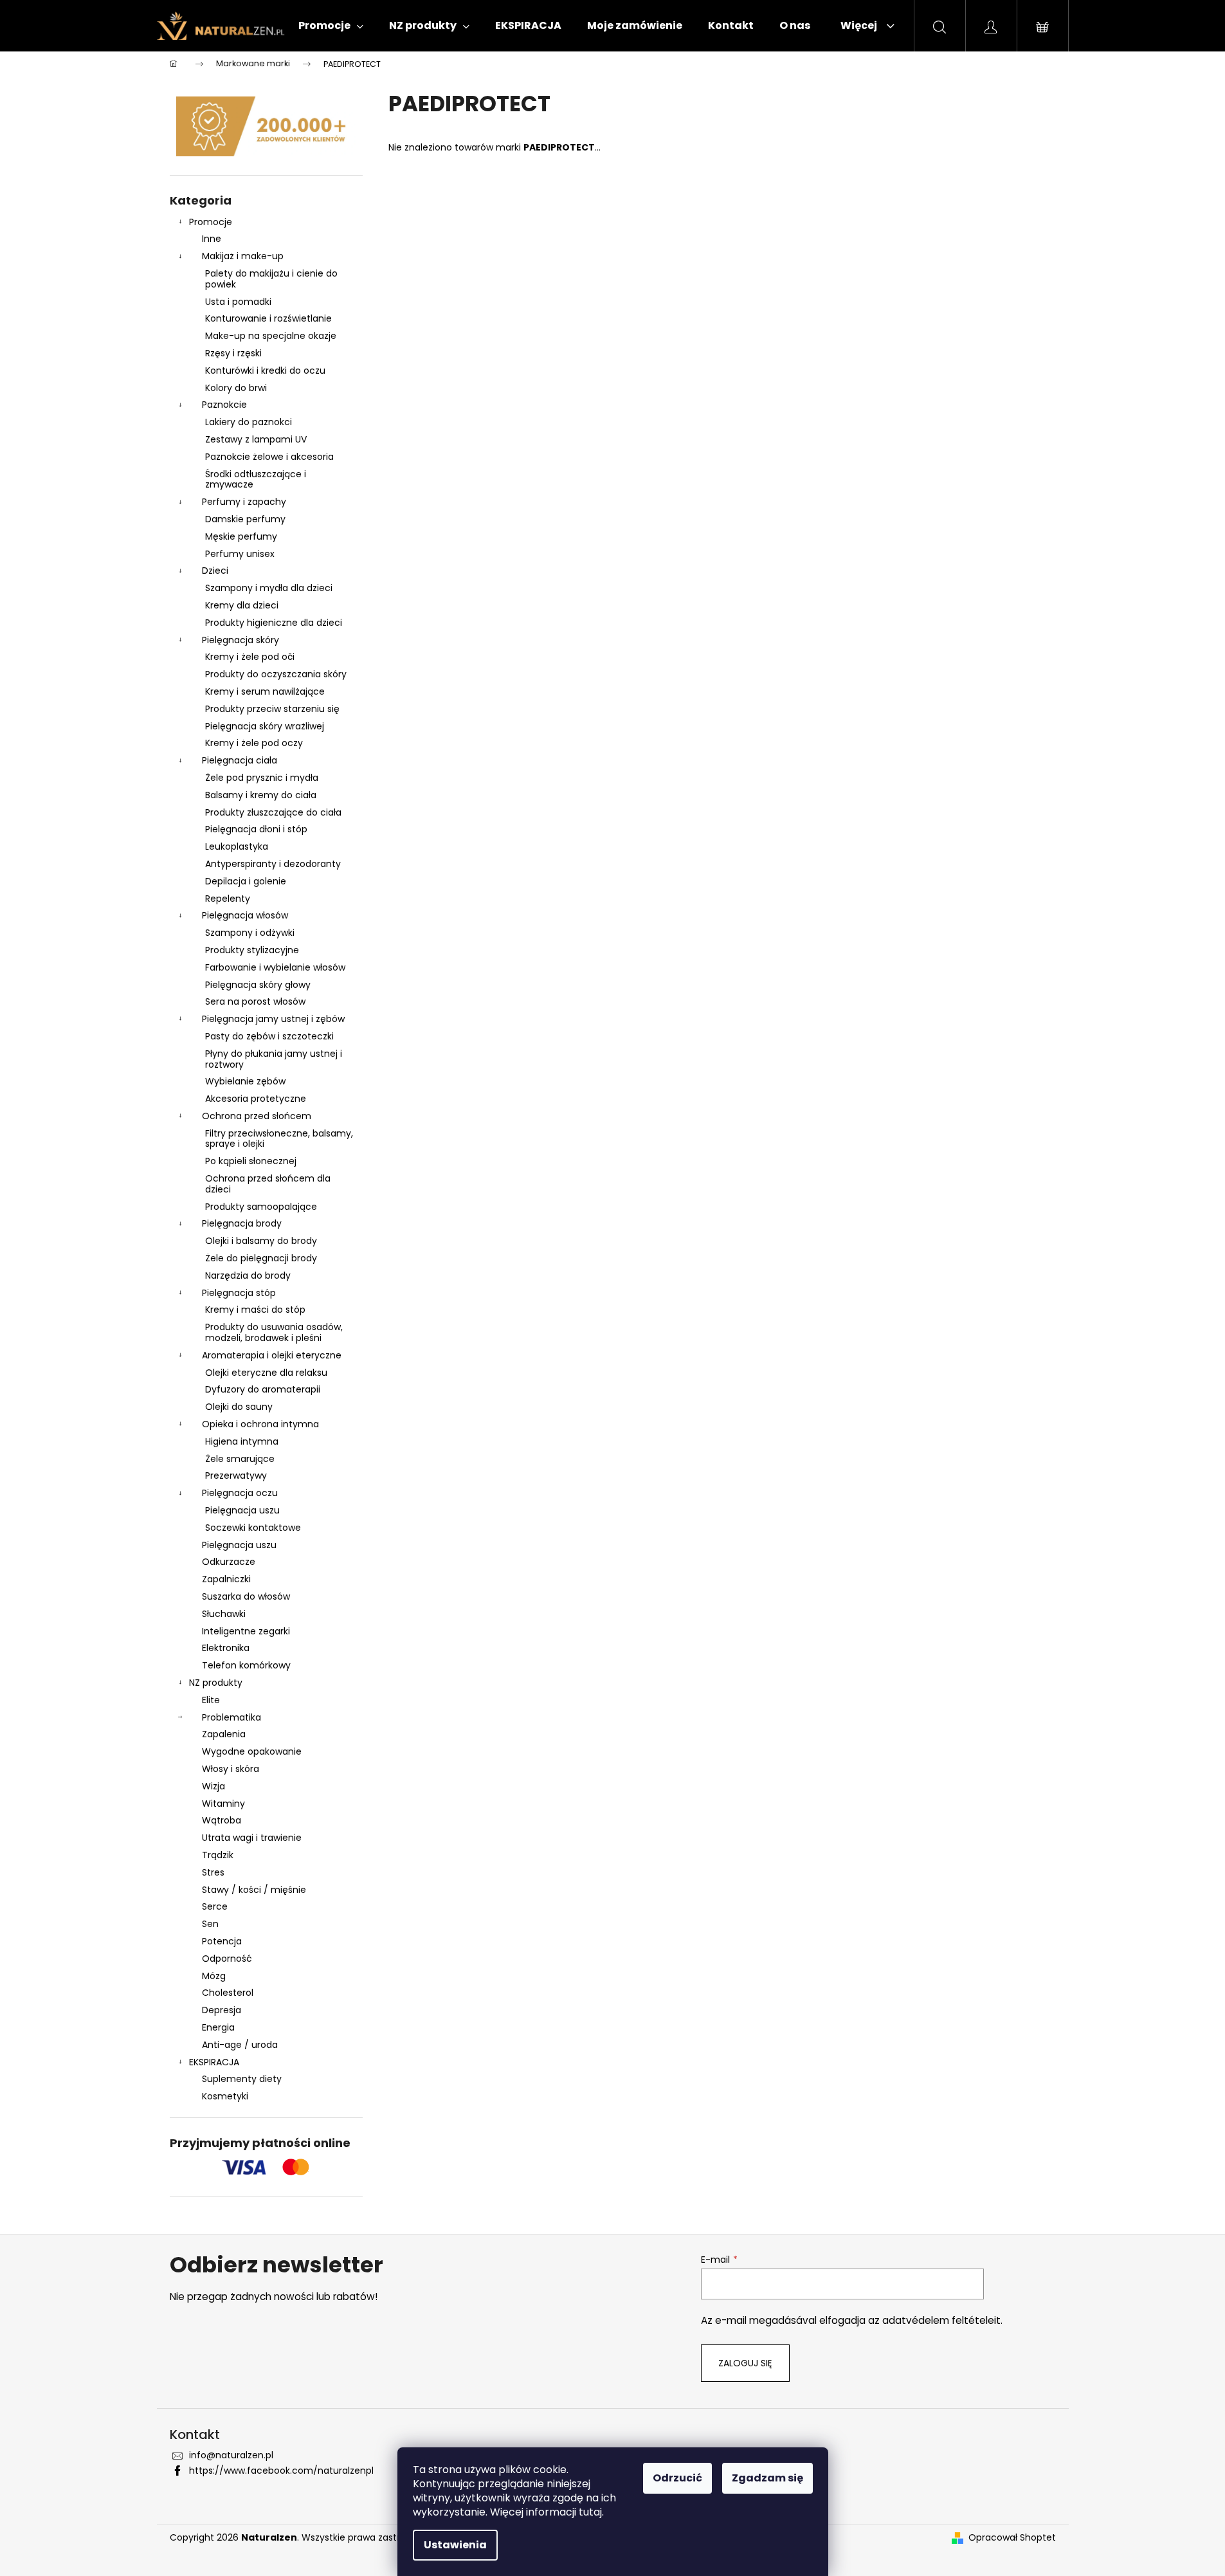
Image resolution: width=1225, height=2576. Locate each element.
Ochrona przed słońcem (257, 1116)
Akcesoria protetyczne (256, 1099)
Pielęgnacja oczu (240, 1493)
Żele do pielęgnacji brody (261, 1258)
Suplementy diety (242, 2079)
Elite (211, 1700)
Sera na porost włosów (255, 1001)
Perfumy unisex (240, 554)
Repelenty (228, 899)
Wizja (213, 1786)
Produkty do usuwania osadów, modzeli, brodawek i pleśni (274, 1332)
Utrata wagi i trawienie (252, 1838)
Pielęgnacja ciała (240, 760)
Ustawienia (455, 2545)
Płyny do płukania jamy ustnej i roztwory (274, 1059)
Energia (218, 2027)
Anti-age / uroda (240, 2045)
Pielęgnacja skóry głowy (258, 985)
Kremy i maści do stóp (255, 1310)
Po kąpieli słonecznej (251, 1161)
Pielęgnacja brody (242, 1223)
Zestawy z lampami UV (256, 439)
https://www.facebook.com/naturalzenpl (281, 2471)
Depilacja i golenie (246, 881)
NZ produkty (216, 1683)
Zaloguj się (745, 2363)
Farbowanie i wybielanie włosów (275, 967)
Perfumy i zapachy (244, 502)
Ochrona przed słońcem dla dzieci (268, 1184)
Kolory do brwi (236, 388)
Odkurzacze (229, 1562)
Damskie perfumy (245, 519)
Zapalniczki (226, 1579)
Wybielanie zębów (245, 1081)
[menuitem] (331, 26)
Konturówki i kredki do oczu (265, 370)
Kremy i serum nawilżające (265, 691)
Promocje (211, 222)
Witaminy (223, 1804)
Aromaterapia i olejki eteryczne (272, 1355)
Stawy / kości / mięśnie (254, 1890)
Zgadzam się (767, 2478)
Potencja (222, 1941)
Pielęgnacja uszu (242, 1510)
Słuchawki (224, 1614)
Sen (210, 1924)
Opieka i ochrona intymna (260, 1424)
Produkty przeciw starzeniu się (272, 709)
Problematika (231, 1717)
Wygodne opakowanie (252, 1751)
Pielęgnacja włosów (245, 915)
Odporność (227, 1959)
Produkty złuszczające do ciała (273, 812)
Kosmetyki (225, 2096)
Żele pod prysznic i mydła (262, 778)
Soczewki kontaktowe (253, 1528)
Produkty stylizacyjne (252, 950)
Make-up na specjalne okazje (271, 336)
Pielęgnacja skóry (240, 640)
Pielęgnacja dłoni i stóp (256, 829)
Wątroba (222, 1820)
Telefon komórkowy (246, 1665)
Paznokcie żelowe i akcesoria (269, 457)
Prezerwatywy (236, 1475)
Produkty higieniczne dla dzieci (274, 623)
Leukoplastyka (237, 846)
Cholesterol (228, 1993)
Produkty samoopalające (261, 1207)
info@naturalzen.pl (231, 2455)
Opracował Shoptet (1012, 2538)
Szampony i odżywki (250, 933)
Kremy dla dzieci (242, 605)
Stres (213, 1872)
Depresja (222, 2010)
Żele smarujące (240, 1459)
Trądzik (218, 1855)
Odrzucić (677, 2478)
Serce (215, 1906)
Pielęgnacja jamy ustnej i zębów (273, 1019)
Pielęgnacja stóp (239, 1293)
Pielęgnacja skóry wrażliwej (265, 726)
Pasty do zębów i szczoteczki (269, 1036)
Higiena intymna (242, 1441)
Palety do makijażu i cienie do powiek (271, 279)
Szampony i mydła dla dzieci (269, 588)
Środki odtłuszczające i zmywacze (256, 480)
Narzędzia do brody (248, 1275)
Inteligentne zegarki (246, 1631)
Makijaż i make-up (243, 256)
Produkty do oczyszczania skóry (276, 674)
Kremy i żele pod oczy (254, 743)
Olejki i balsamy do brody (261, 1241)
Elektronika (226, 1648)
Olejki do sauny (239, 1407)
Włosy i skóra (231, 1769)
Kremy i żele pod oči (250, 657)
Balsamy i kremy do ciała (261, 795)
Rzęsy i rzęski (233, 353)
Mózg (214, 1976)
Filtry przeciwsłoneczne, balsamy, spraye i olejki (279, 1139)
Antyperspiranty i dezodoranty (273, 864)
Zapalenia (224, 1734)
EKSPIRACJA (214, 2062)
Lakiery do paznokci (249, 422)
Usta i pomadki (238, 302)
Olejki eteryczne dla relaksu (266, 1373)
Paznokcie (224, 405)
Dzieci (215, 571)
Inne (212, 239)
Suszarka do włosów (246, 1596)
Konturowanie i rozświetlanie (268, 318)
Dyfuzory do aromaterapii (263, 1389)
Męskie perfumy (241, 536)
